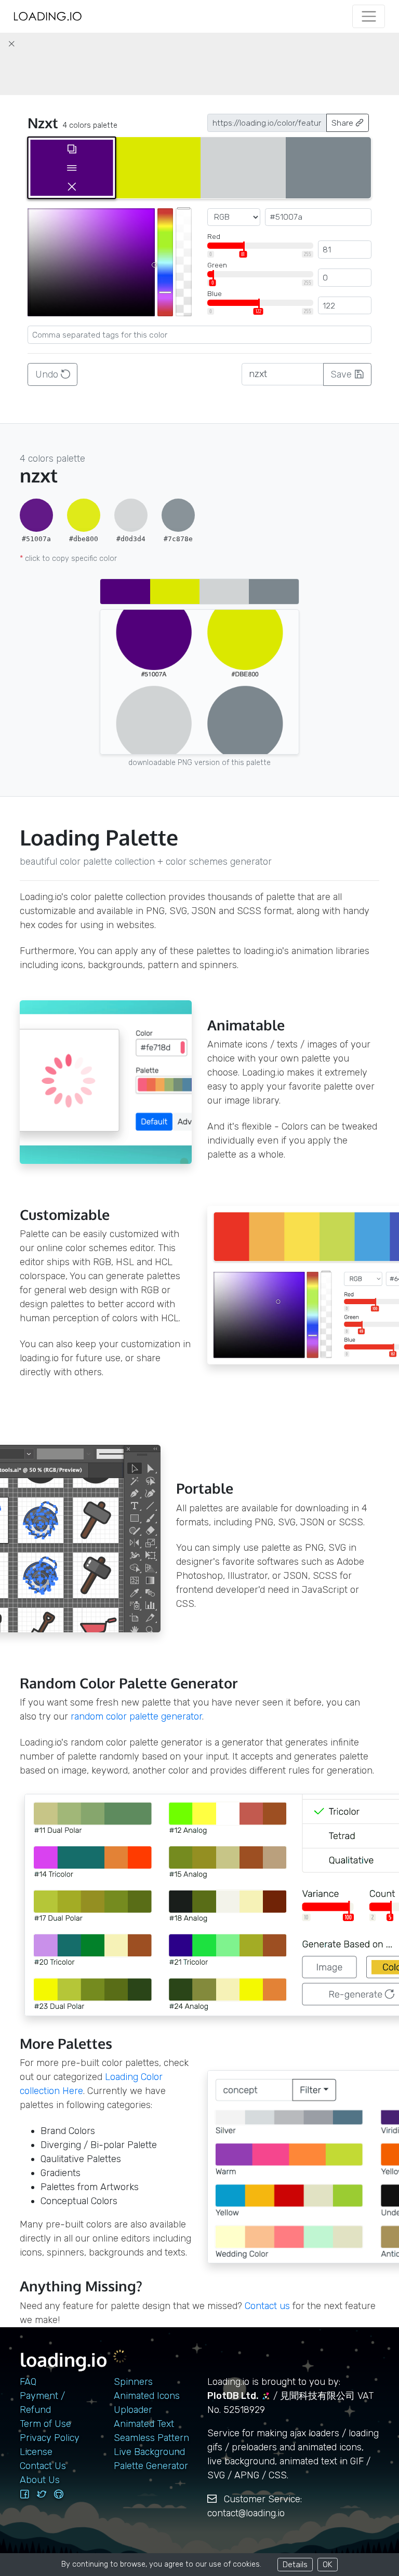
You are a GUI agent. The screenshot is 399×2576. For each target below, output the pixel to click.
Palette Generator (151, 2466)
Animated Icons (147, 2396)
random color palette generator (136, 1716)
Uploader (133, 2410)
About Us (40, 2480)
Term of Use (45, 2424)
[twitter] (42, 2494)
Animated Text (144, 2424)
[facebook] (24, 2494)
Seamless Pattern (151, 2438)
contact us (267, 2306)
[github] (59, 2494)
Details (295, 2564)
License (36, 2452)
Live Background (149, 2452)
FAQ (28, 2382)
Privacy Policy (50, 2438)
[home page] (48, 16)
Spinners (133, 2382)
